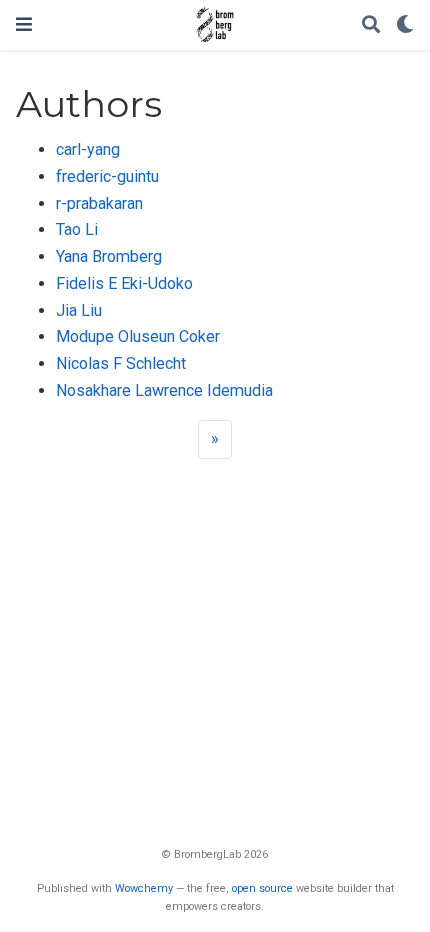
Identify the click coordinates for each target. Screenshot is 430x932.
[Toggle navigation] (24, 24)
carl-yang (88, 149)
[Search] (371, 25)
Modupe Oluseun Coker (138, 336)
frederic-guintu (107, 176)
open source (262, 888)
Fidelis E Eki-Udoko (124, 283)
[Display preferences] (405, 25)
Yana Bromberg (109, 256)
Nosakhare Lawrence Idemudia (164, 390)
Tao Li (77, 229)
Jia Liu (79, 310)
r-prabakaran (99, 203)
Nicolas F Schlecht (121, 363)
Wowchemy (144, 888)
